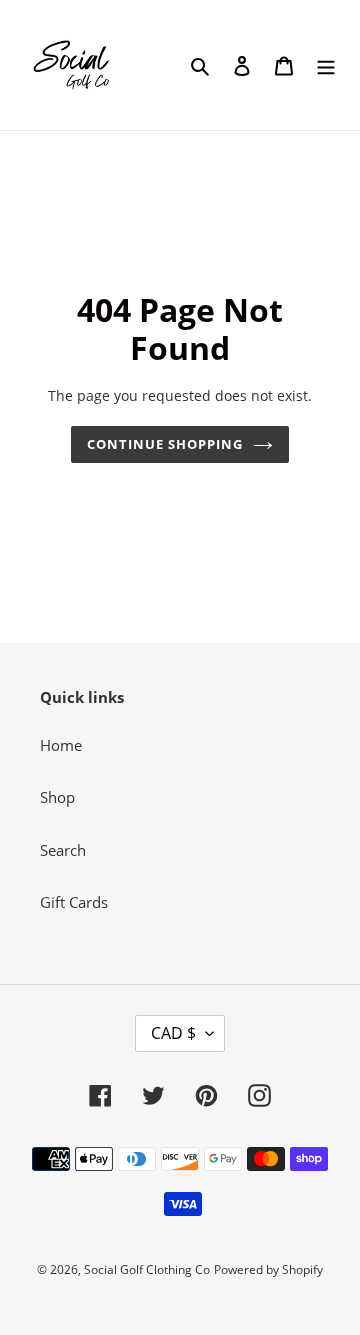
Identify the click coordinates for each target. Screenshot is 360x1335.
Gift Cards (74, 902)
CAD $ (173, 1033)
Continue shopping (165, 444)
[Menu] (326, 65)
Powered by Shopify (268, 1269)
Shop (57, 797)
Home (61, 745)
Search (63, 850)
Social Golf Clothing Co (147, 1269)
